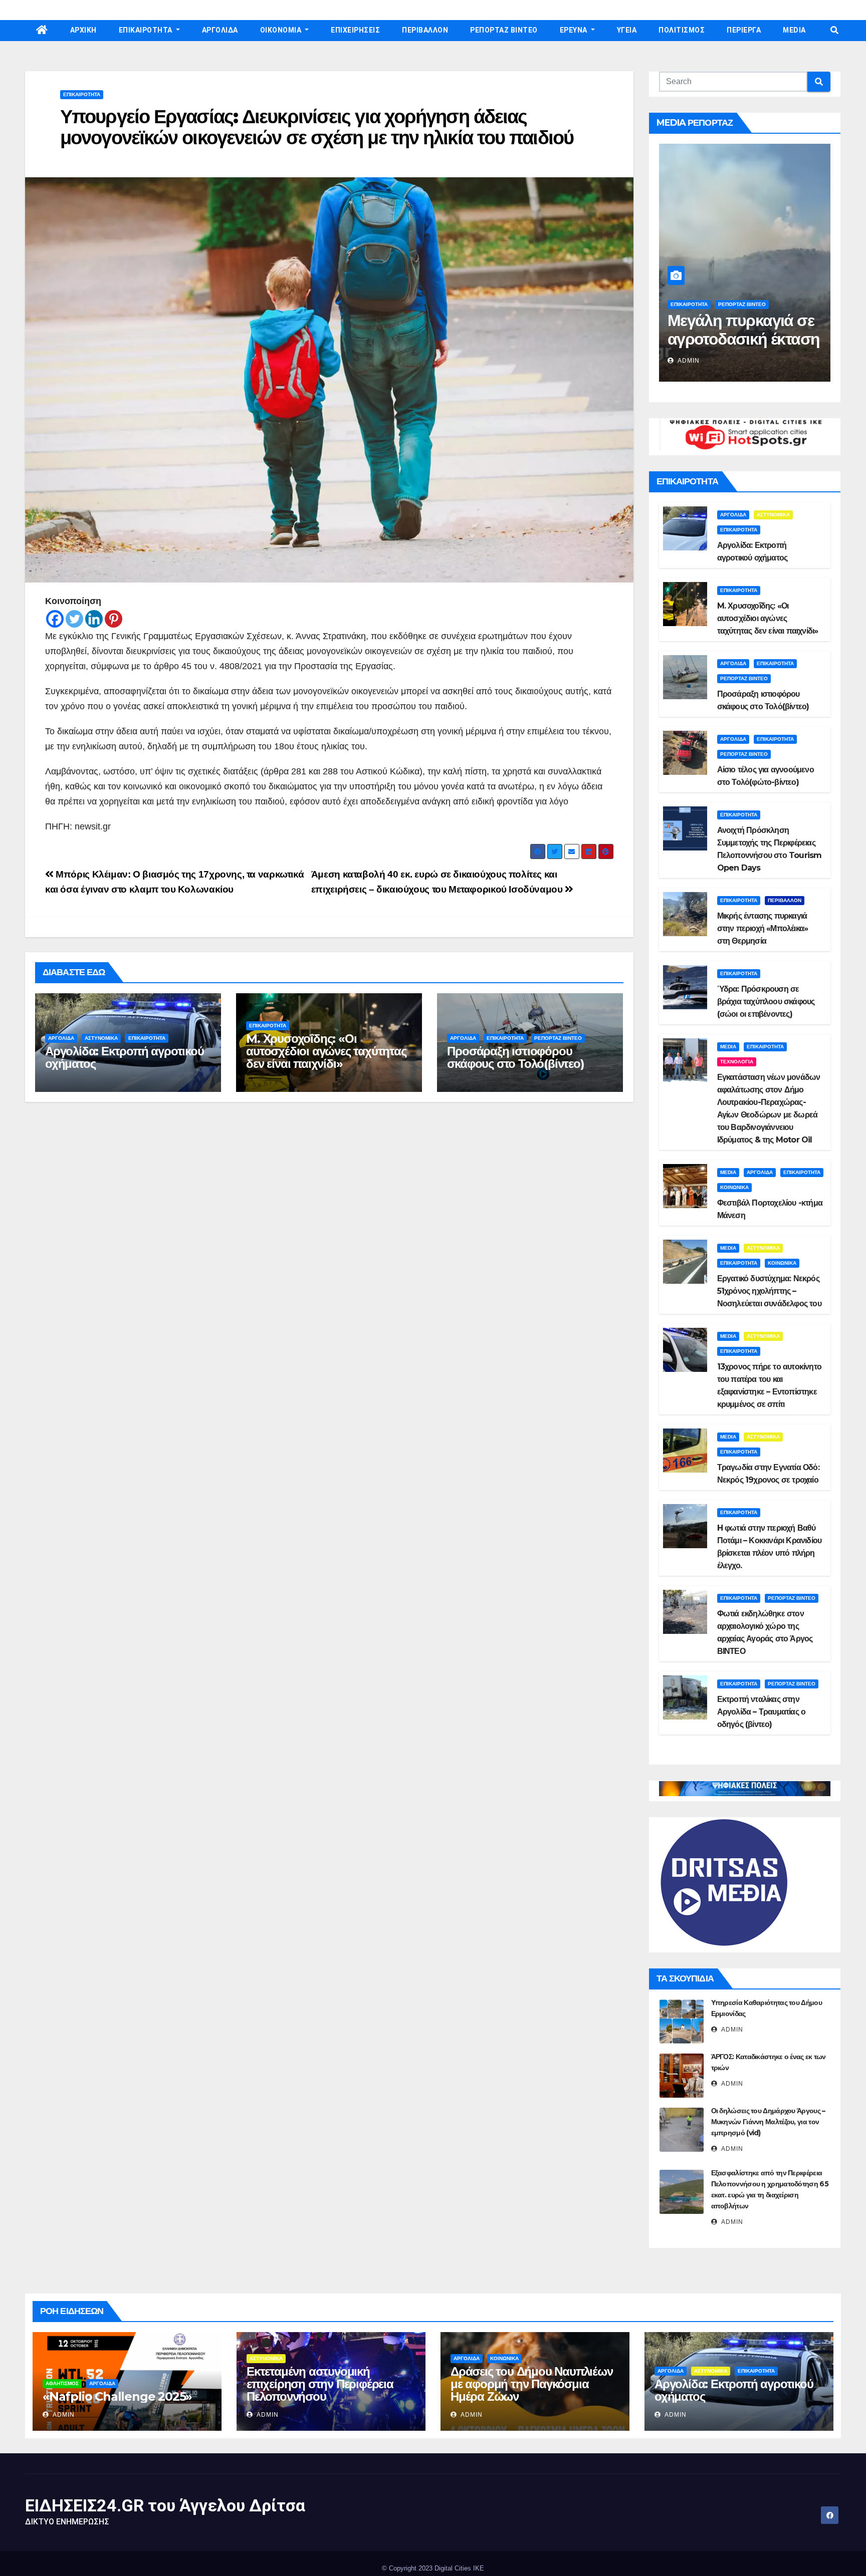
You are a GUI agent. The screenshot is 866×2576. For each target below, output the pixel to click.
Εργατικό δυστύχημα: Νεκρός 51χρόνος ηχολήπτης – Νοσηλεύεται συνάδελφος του (769, 1291)
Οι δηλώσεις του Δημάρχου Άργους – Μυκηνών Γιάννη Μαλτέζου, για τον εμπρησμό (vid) (768, 2122)
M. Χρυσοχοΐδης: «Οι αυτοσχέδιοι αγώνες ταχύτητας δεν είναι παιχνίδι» (326, 1051)
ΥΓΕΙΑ (627, 30)
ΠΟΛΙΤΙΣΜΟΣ (682, 30)
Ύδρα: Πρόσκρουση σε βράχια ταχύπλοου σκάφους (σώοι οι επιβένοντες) (766, 1001)
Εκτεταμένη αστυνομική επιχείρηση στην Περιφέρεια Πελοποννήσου (320, 2384)
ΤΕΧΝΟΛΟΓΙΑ (737, 1062)
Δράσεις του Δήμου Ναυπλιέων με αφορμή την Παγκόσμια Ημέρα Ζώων (532, 2384)
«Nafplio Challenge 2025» (117, 2396)
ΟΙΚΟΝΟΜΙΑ (282, 30)
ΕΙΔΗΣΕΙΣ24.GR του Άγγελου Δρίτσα (165, 2505)
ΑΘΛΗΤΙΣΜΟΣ (62, 2383)
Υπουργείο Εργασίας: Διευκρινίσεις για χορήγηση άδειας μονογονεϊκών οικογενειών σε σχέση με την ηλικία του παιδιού (317, 127)
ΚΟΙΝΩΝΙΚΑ (734, 1187)
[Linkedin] (94, 619)
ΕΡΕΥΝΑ (575, 30)
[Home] (42, 31)
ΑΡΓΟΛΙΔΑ (220, 30)
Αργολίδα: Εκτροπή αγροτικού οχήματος (125, 1057)
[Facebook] (55, 619)
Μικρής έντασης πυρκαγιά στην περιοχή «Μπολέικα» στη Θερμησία (763, 928)
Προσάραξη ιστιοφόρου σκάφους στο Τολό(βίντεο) (515, 1057)
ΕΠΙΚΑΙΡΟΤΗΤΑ (147, 30)
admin (688, 361)
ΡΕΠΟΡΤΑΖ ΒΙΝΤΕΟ (504, 30)
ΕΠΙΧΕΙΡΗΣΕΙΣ (355, 30)
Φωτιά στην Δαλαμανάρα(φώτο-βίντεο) (737, 339)
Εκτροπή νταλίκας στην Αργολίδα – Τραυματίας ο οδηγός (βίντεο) (762, 1712)
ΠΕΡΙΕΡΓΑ (744, 30)
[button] (834, 30)
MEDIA (794, 30)
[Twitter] (74, 619)
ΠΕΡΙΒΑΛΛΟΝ (425, 30)
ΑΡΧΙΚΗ (83, 30)
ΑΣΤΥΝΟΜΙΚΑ (101, 1038)
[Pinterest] (114, 619)
